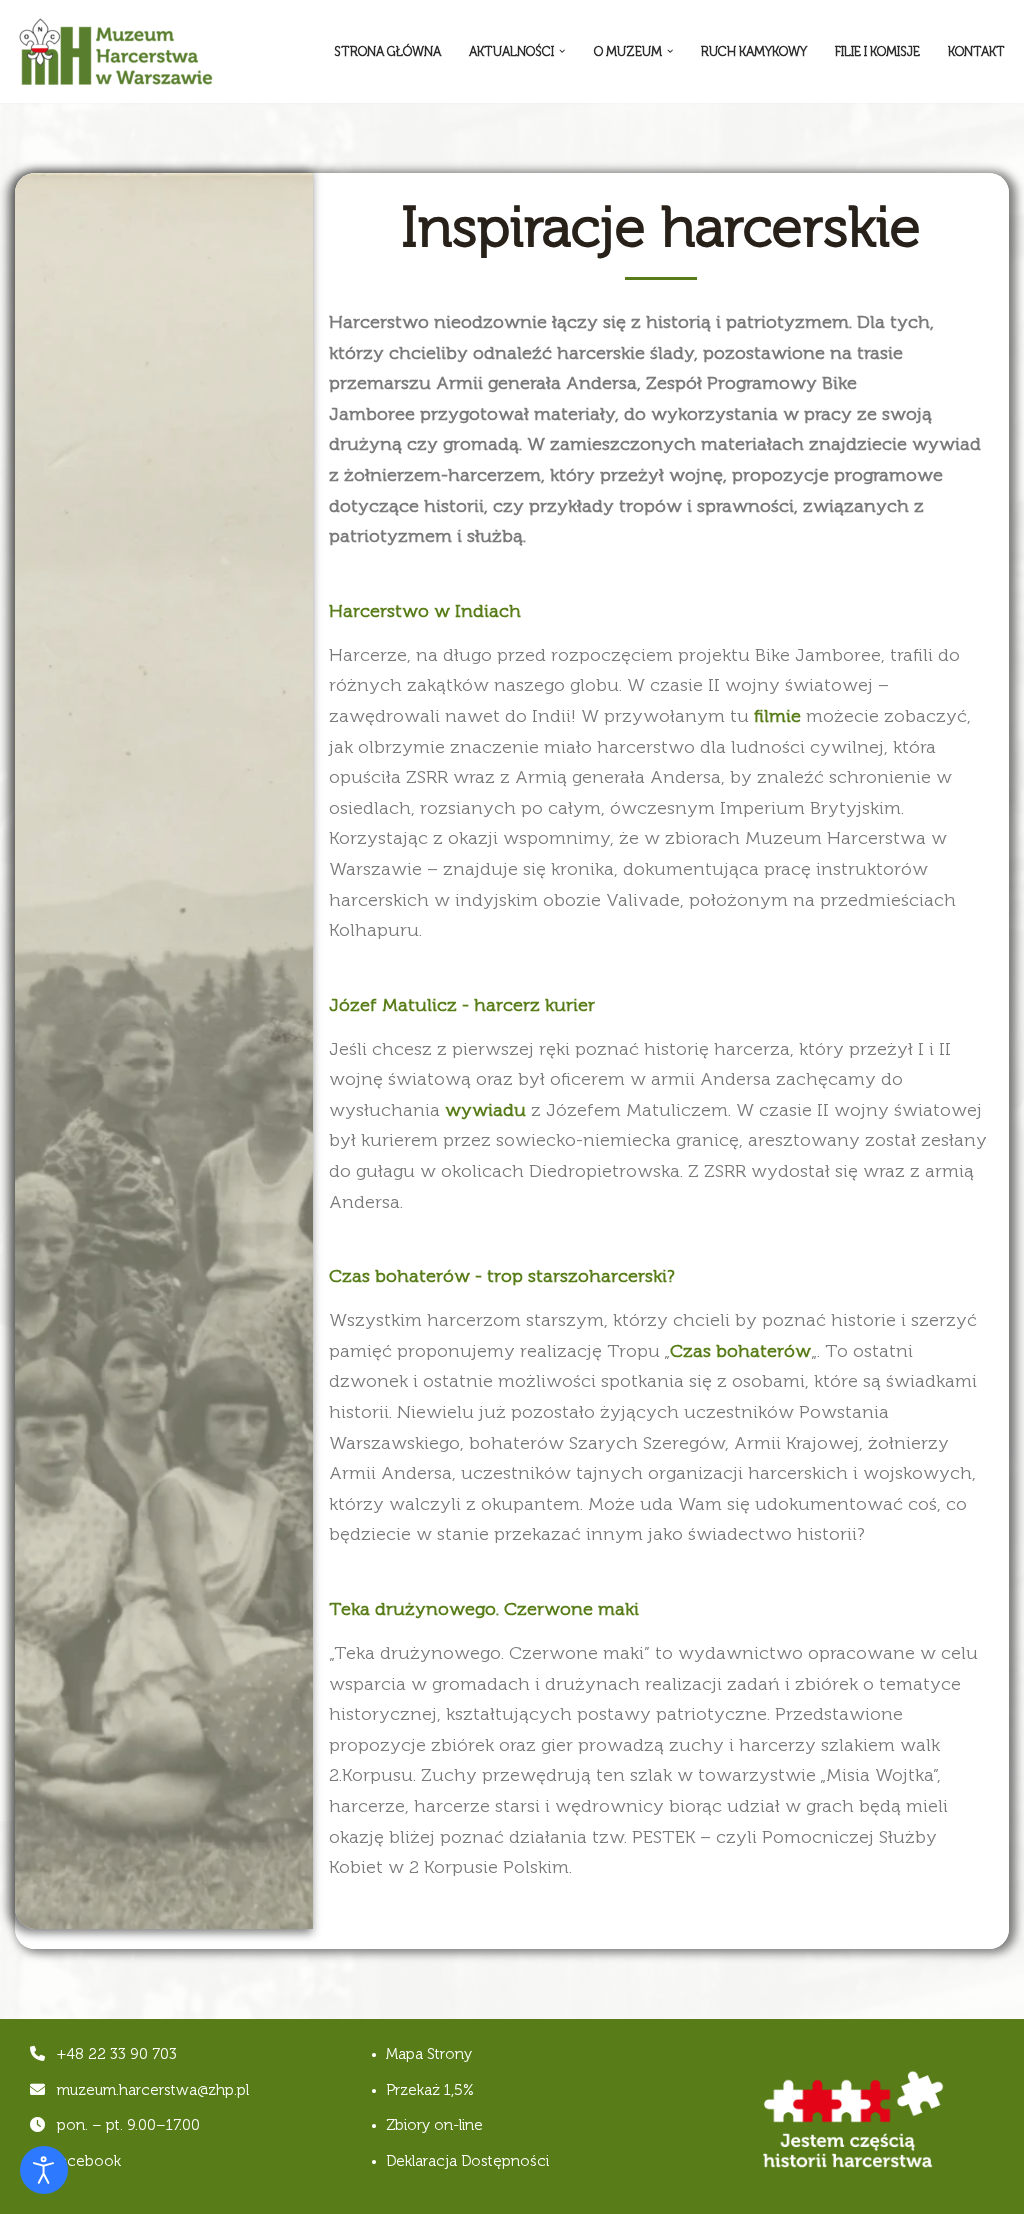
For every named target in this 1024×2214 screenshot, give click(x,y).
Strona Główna (387, 51)
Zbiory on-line (434, 2125)
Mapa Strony (429, 2054)
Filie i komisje (877, 51)
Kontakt (976, 51)
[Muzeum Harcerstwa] (115, 51)
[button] (562, 51)
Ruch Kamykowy (754, 51)
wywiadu (485, 1110)
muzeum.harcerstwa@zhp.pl (153, 2090)
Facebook (84, 2161)
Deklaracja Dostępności (467, 2161)
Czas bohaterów (740, 1351)
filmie (777, 716)
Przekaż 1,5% (430, 2090)
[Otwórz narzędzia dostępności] (44, 2170)
